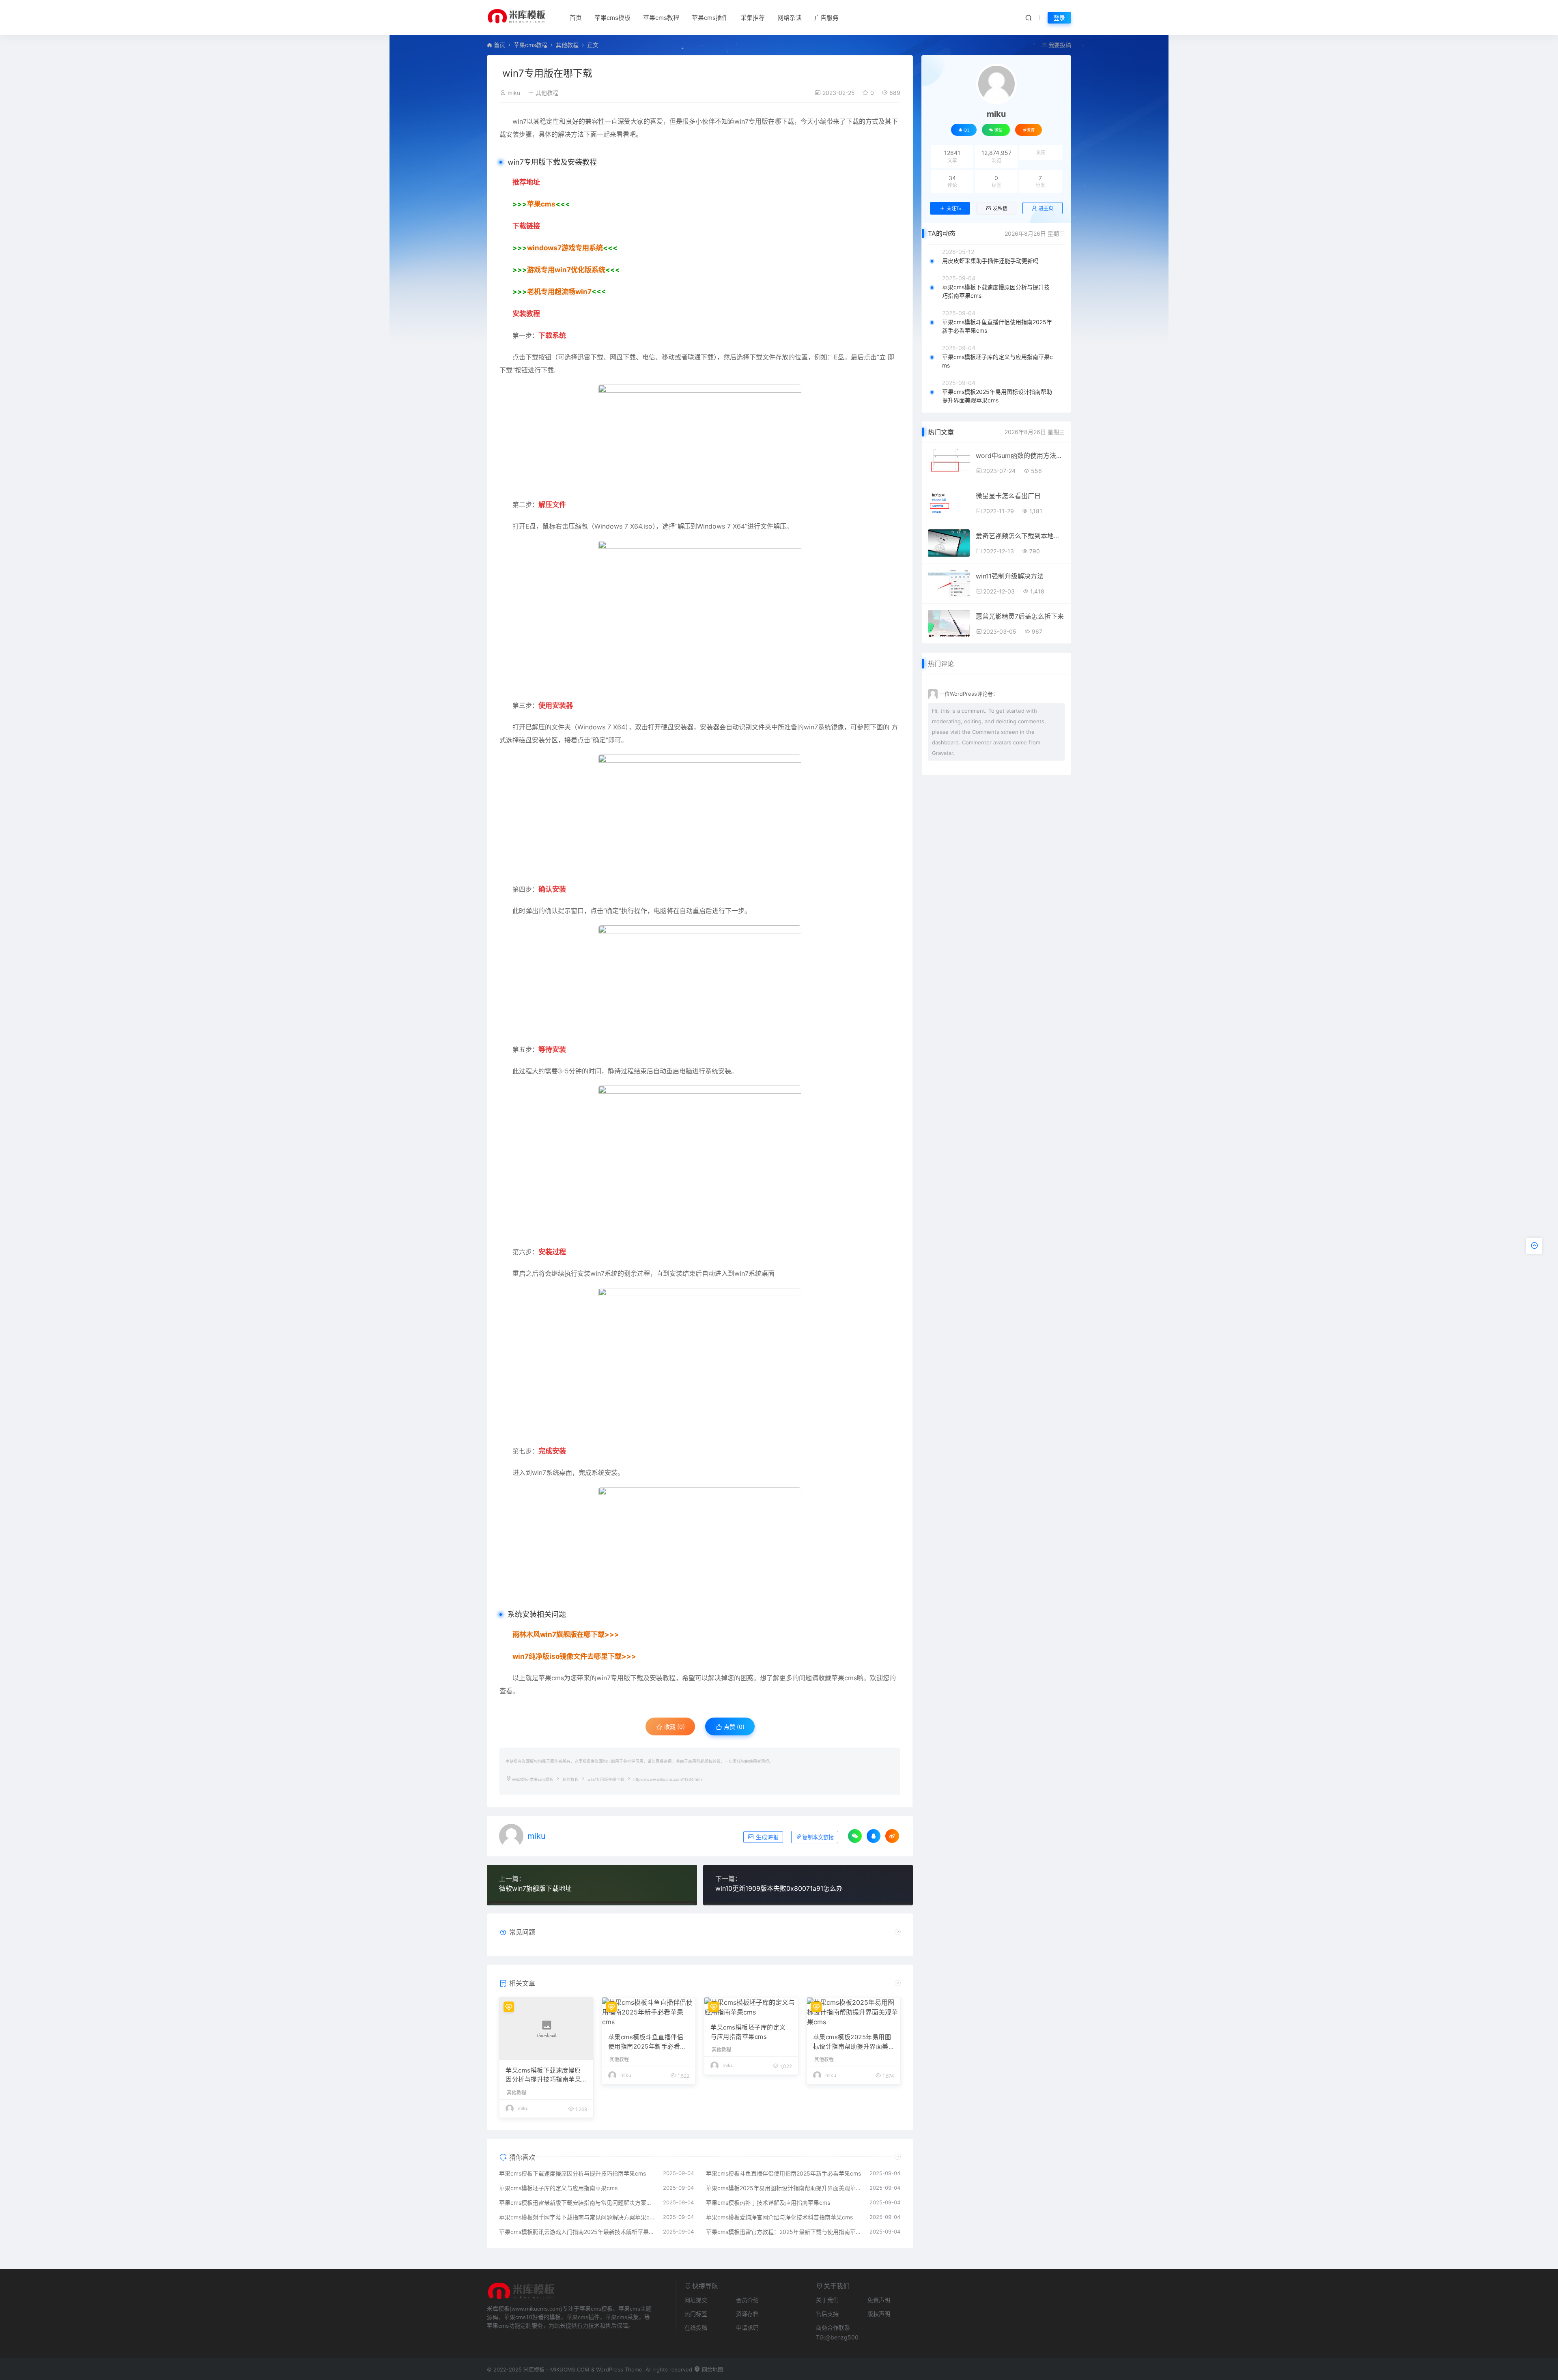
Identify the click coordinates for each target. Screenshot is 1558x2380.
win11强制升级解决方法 (1010, 576)
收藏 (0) (674, 1727)
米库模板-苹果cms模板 (533, 1779)
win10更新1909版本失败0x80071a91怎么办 (779, 1888)
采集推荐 (753, 18)
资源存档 (747, 2314)
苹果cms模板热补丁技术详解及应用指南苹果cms (768, 2203)
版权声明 (879, 2314)
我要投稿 (1059, 45)
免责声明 (879, 2300)
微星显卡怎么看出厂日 (1008, 496)
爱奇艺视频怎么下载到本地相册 (1020, 536)
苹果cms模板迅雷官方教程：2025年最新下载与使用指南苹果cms (784, 2232)
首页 (576, 18)
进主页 (1046, 208)
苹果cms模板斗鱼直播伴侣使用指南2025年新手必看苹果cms (647, 2042)
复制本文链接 (818, 1837)
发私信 (1000, 209)
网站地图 (712, 2369)
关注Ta (954, 209)
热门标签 (696, 2314)
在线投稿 (696, 2327)
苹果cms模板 (612, 18)
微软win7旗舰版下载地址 (535, 1888)
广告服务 (826, 18)
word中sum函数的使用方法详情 (1020, 456)
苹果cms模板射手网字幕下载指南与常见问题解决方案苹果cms (577, 2217)
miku (514, 93)
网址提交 (696, 2300)
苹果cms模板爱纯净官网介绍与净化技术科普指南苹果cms (779, 2217)
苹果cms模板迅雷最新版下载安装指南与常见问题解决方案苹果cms (577, 2203)
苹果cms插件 (710, 18)
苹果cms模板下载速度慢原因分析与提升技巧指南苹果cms (545, 2075)
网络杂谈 (790, 18)
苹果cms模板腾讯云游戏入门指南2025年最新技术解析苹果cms (577, 2232)
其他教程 (567, 45)
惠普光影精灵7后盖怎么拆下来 (1020, 616)
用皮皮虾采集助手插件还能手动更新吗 (990, 261)
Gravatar (943, 753)
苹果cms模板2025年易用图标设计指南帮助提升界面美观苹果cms (852, 2042)
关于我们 (827, 2300)
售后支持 (827, 2314)
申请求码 (747, 2327)
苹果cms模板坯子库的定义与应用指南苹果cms (748, 2032)
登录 (1059, 18)
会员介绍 (747, 2300)
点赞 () (733, 1727)
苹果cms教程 (661, 18)
